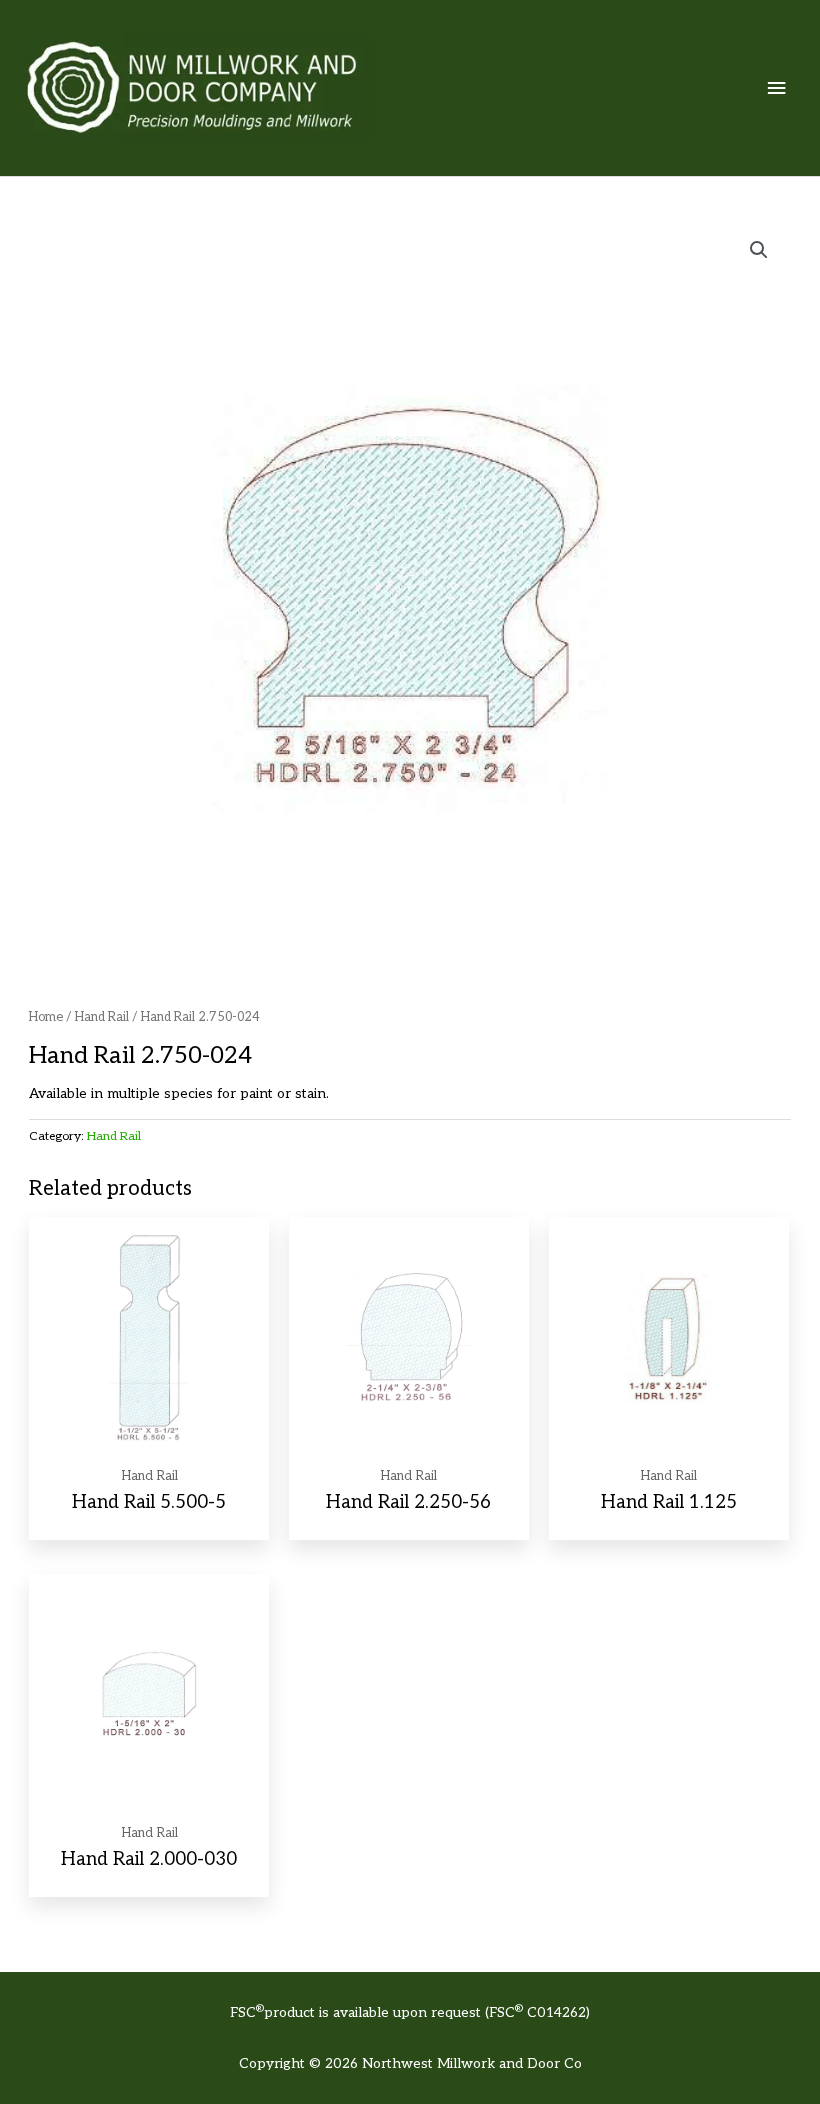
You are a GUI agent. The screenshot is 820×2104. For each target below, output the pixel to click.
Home (46, 1017)
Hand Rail (102, 1017)
